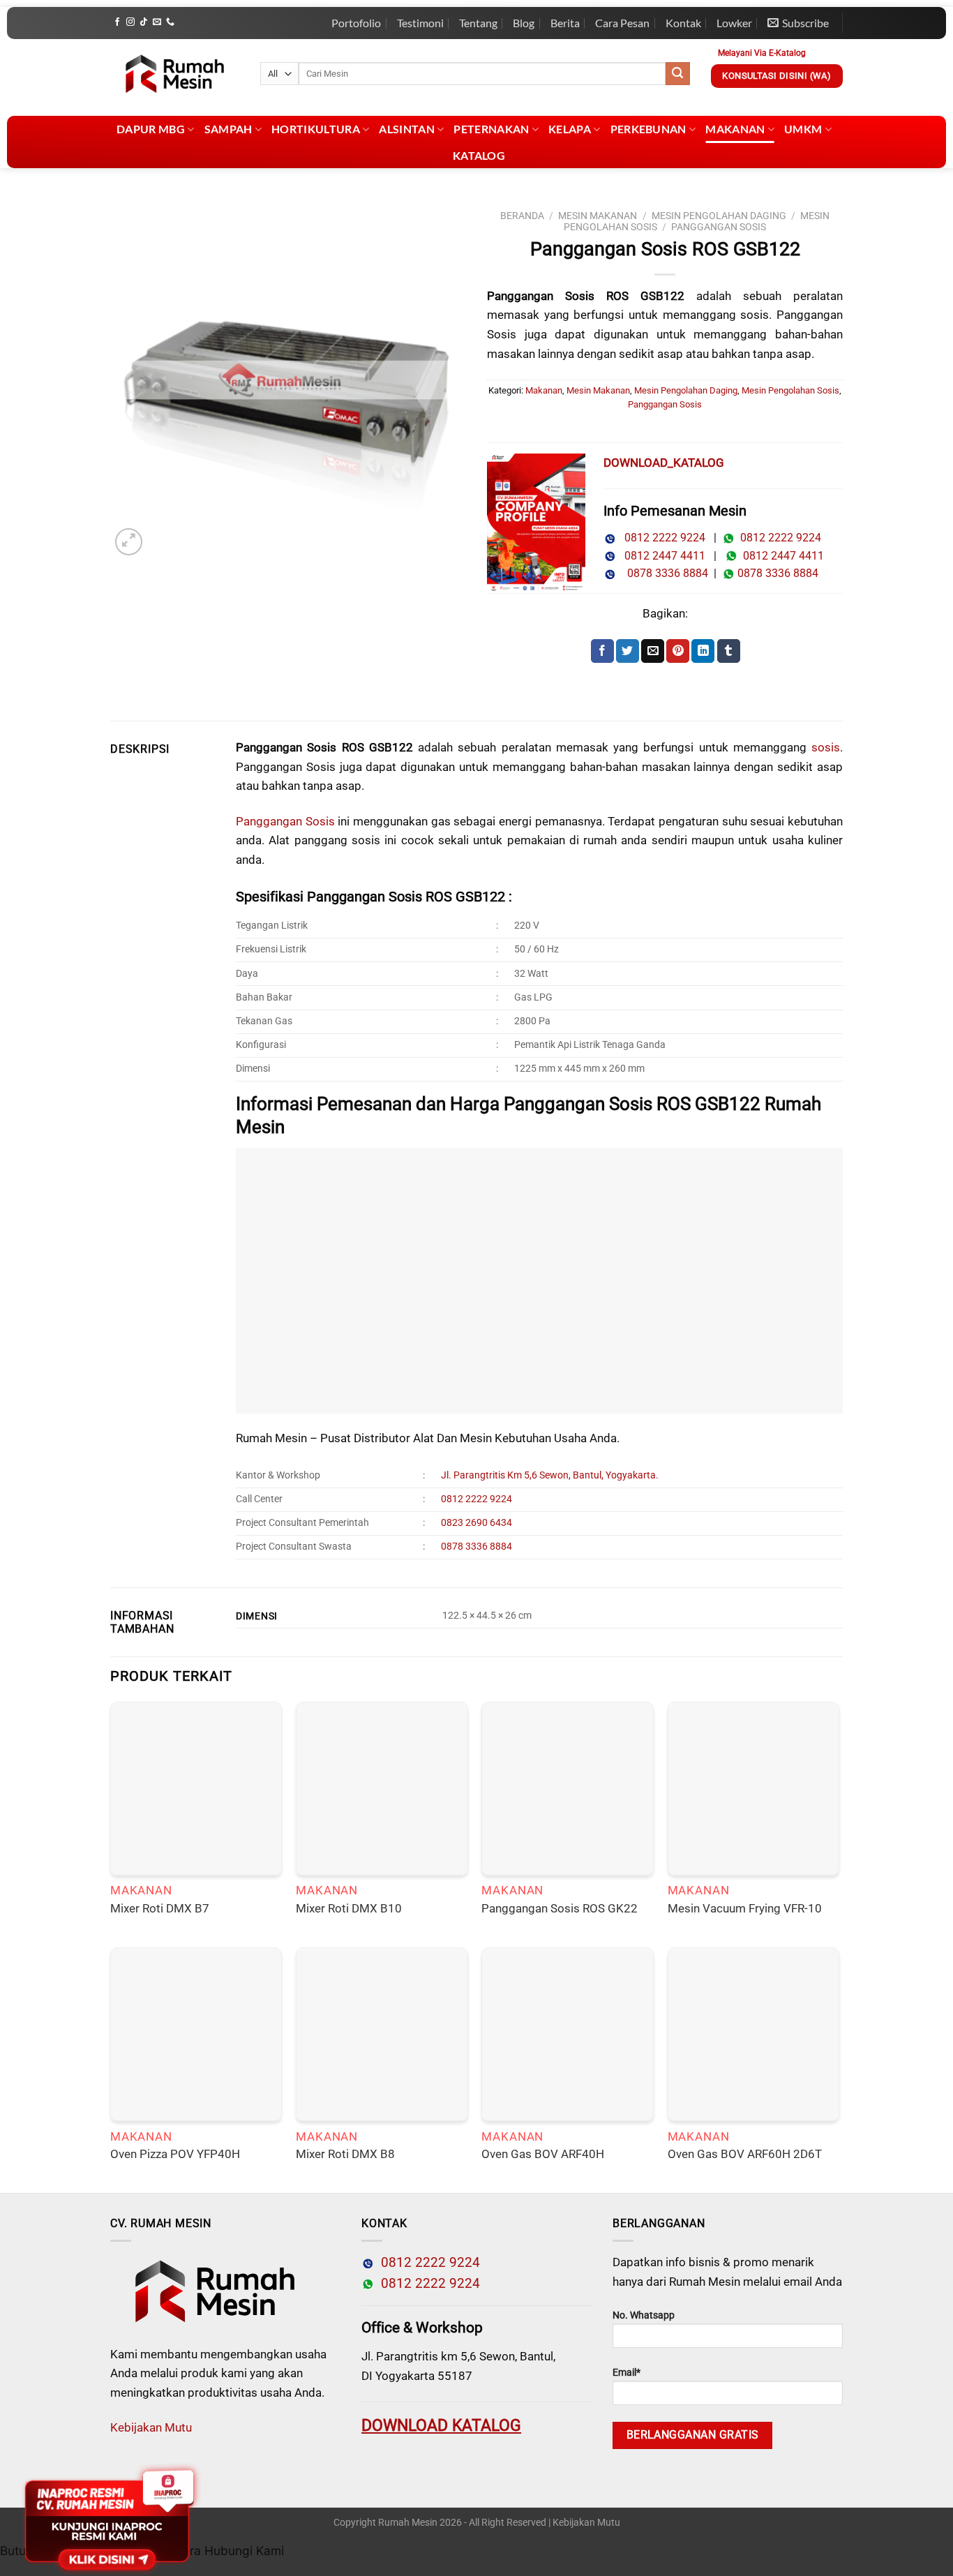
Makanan (735, 129)
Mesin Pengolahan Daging (719, 216)
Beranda (522, 216)
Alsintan (407, 129)
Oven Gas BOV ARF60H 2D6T (745, 2154)
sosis (826, 747)
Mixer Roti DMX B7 (160, 1908)
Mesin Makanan (598, 216)
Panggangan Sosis (719, 227)
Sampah (228, 129)
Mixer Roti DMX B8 (345, 2154)
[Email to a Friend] (653, 651)
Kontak (683, 23)
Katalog (479, 155)
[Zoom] (129, 542)
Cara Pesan (622, 23)
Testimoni (420, 23)
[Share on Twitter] (628, 651)
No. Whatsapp (644, 2315)
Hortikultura (316, 129)
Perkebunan (648, 129)
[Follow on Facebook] (117, 22)
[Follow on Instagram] (130, 22)
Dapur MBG (151, 129)
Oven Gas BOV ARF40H (543, 2154)
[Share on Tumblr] (729, 651)
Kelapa (570, 129)
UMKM (803, 129)
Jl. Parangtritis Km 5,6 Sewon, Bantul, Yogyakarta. (550, 1475)
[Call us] (170, 22)
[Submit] (677, 74)
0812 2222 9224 (661, 538)
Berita (565, 23)
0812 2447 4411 (661, 556)
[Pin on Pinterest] (678, 651)
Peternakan (491, 129)
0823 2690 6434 (476, 1523)
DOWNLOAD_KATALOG (664, 463)
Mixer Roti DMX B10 (349, 1908)
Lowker (734, 23)
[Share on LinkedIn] (703, 651)
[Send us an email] (157, 22)
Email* (626, 2373)
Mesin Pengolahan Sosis (790, 390)
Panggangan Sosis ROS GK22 (560, 1908)
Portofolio (356, 23)
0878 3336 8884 (665, 573)
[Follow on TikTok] (144, 22)
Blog (524, 23)
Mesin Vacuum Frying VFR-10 (745, 1908)
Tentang (478, 23)
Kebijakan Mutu (151, 2427)
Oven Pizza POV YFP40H (175, 2154)
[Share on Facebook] (602, 651)
